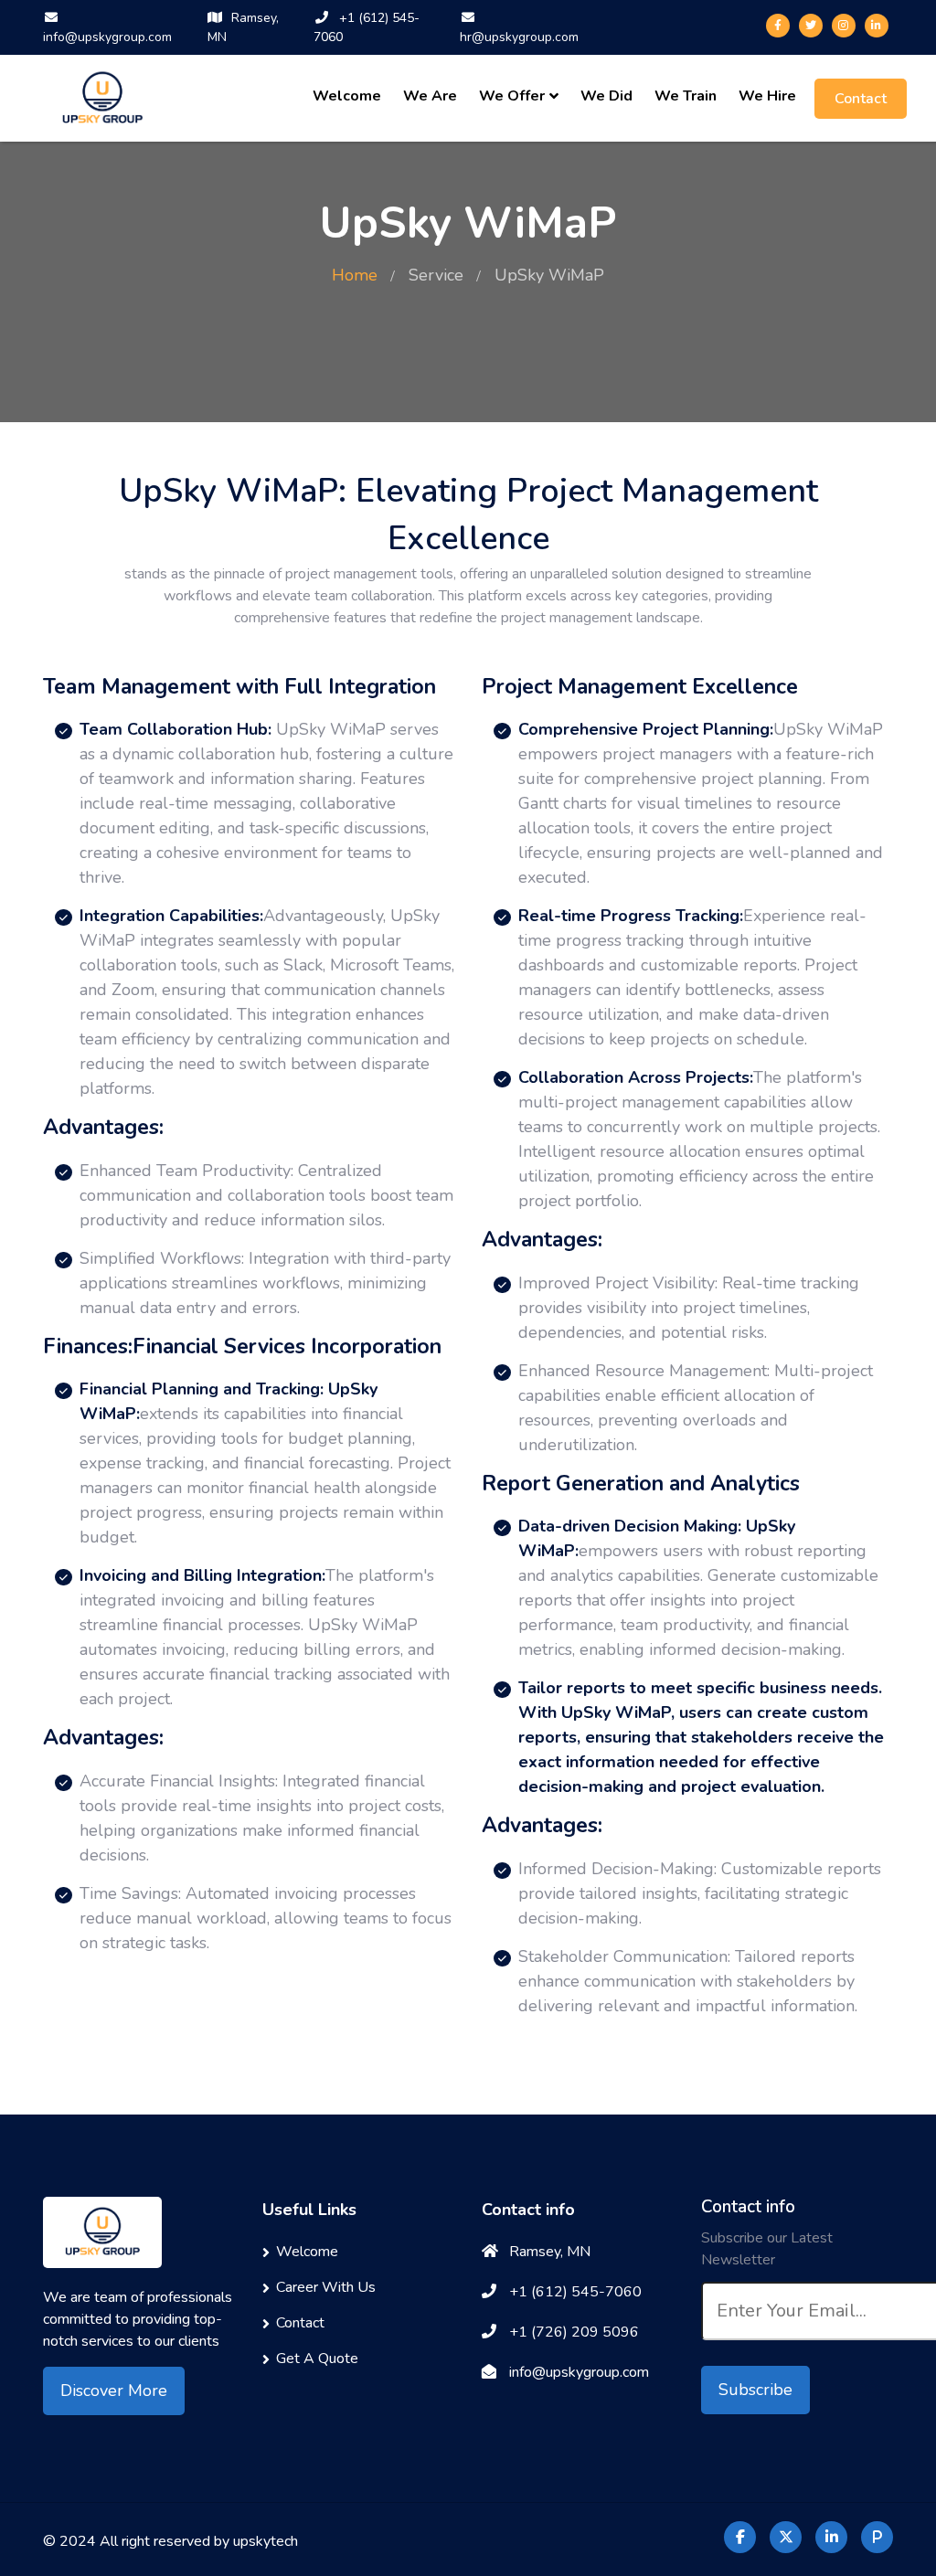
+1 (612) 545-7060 (367, 27)
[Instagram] (844, 26)
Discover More (114, 2390)
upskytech (266, 2541)
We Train (686, 96)
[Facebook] (778, 26)
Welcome (347, 96)
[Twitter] (811, 26)
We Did (606, 96)
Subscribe (755, 2390)
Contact (861, 99)
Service (436, 275)
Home (355, 275)
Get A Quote (317, 2359)
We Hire (767, 96)
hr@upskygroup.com (519, 37)
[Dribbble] (877, 26)
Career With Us (326, 2287)
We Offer (512, 96)
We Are (430, 96)
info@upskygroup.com (107, 37)
